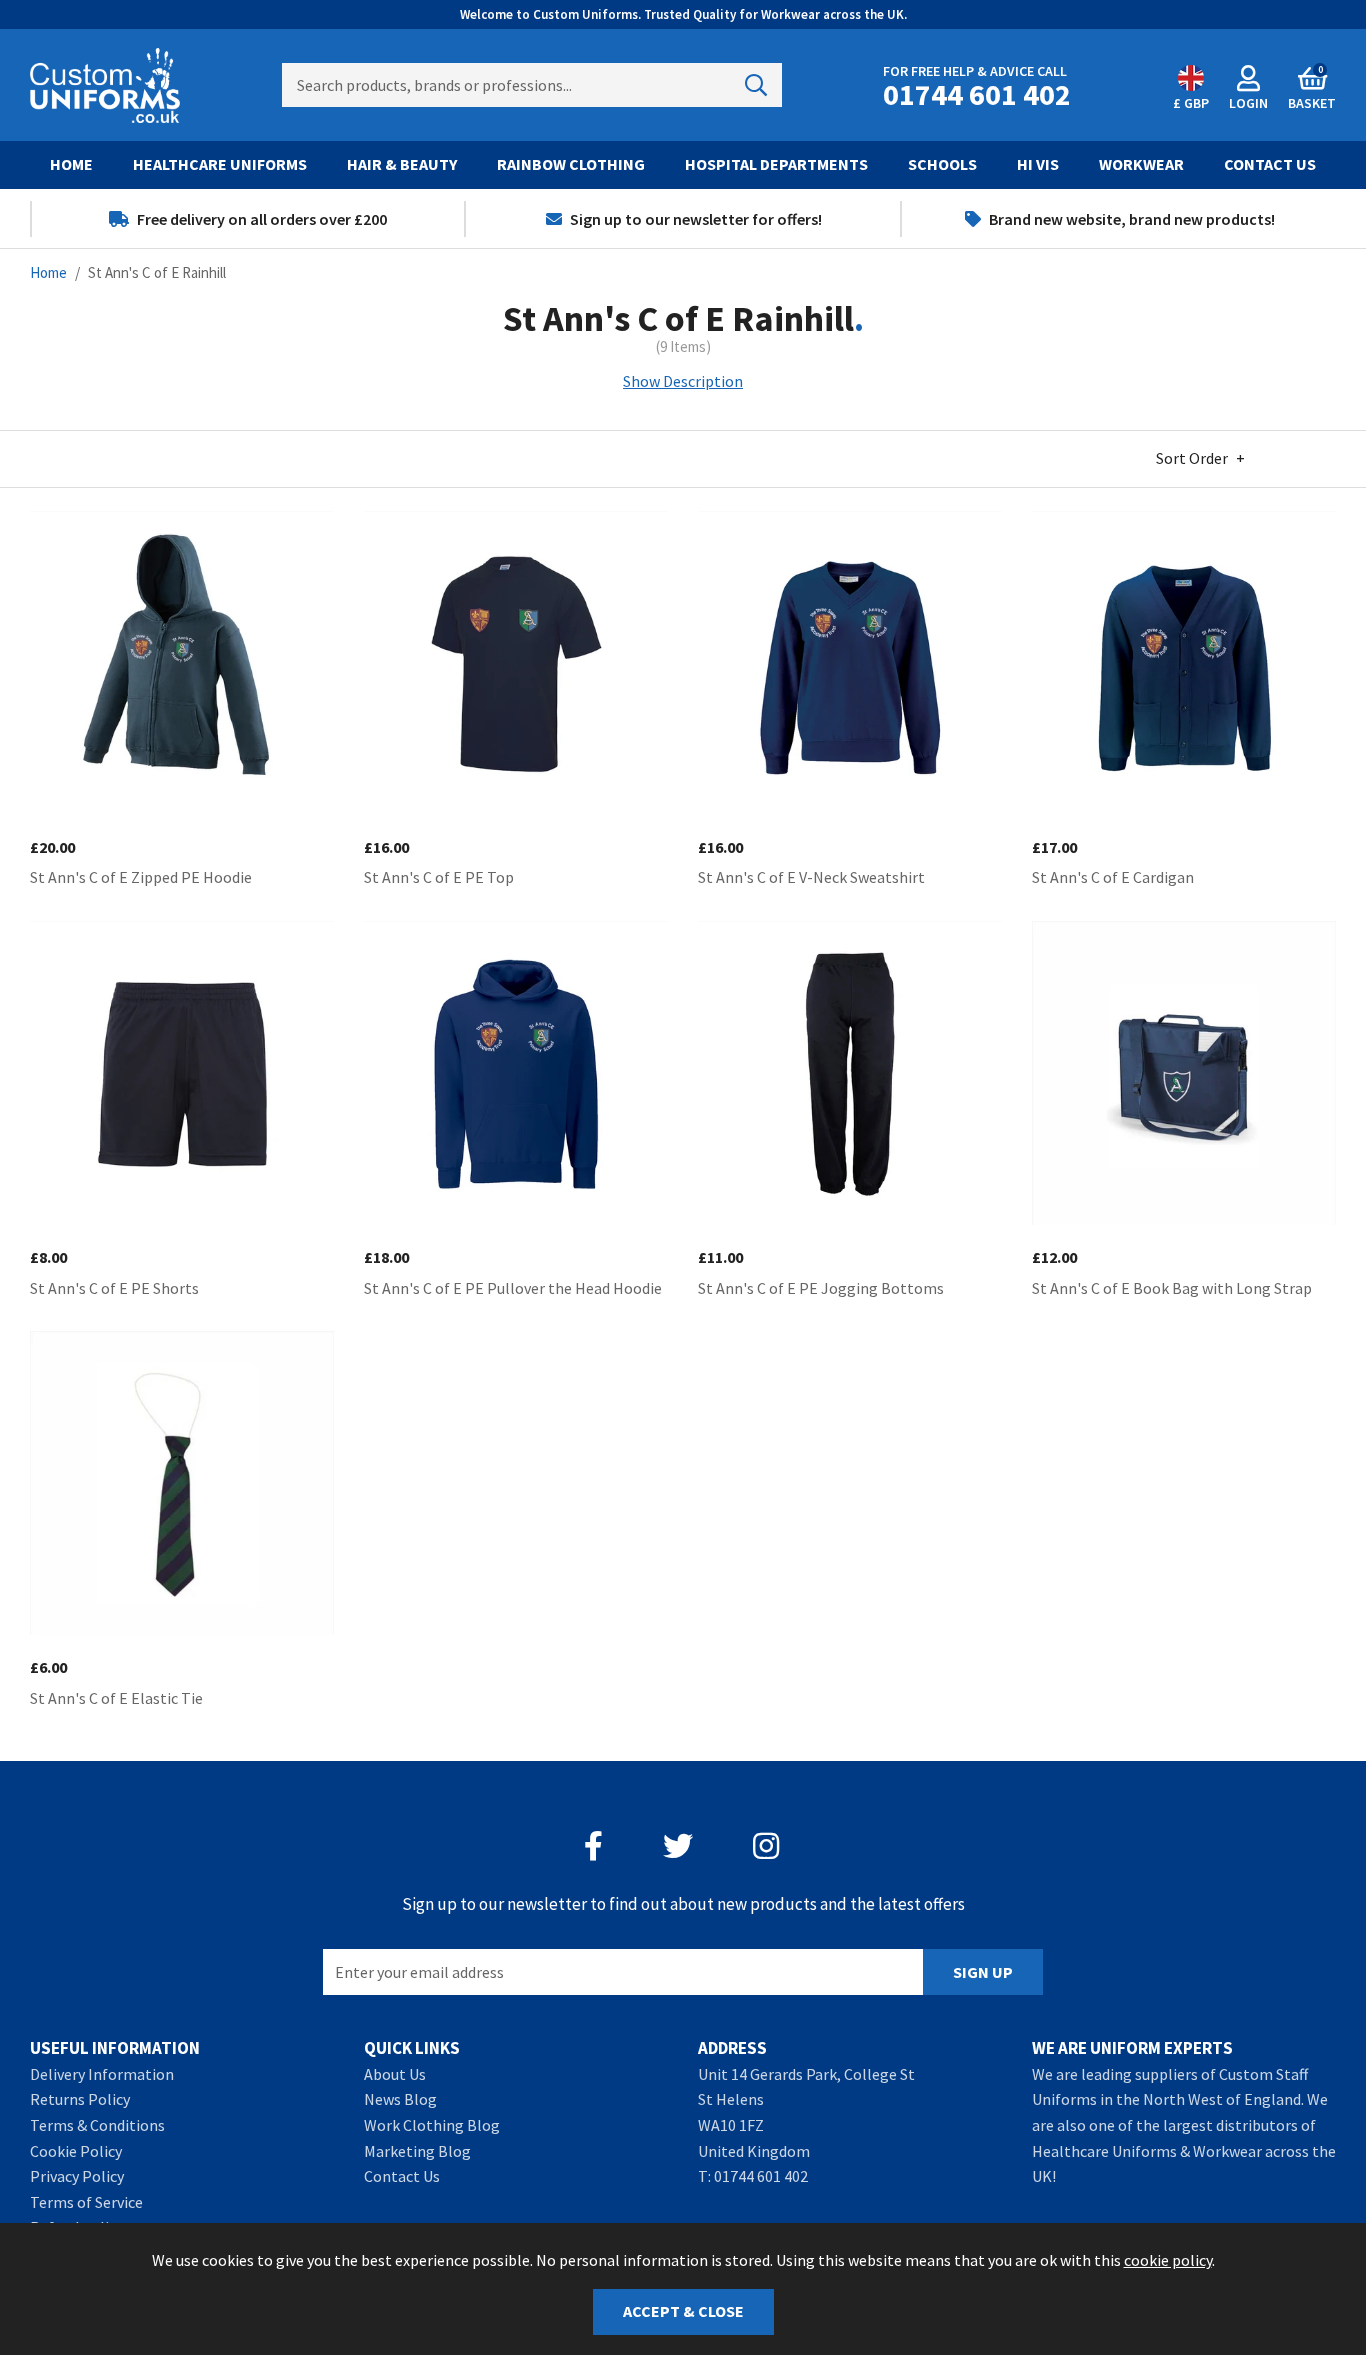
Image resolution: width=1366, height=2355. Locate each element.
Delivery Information (102, 2074)
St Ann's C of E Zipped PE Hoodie (141, 877)
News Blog (400, 2099)
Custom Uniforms (105, 85)
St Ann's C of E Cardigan (1113, 877)
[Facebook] (593, 1846)
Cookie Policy (76, 2151)
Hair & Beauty (402, 164)
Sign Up (983, 1972)
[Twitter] (678, 1846)
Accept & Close (683, 2311)
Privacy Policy (77, 2176)
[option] (248, 219)
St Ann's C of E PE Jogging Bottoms (821, 1288)
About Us (395, 2074)
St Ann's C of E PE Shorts (114, 1288)
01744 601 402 (761, 2176)
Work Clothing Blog (432, 2125)
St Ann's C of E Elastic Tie (116, 1698)
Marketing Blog (417, 2151)
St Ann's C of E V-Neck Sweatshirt (811, 877)
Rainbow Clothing (571, 164)
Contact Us (1270, 164)
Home (71, 164)
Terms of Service (86, 2202)
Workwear (1141, 164)
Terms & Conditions (97, 2125)
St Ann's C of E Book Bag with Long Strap (1172, 1288)
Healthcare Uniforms (220, 164)
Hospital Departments (776, 164)
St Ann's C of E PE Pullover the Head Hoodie (513, 1288)
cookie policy (1168, 2260)
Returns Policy (80, 2099)
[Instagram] (768, 1846)
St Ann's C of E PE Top (439, 877)
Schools (942, 164)
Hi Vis (1038, 164)
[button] (1312, 85)
